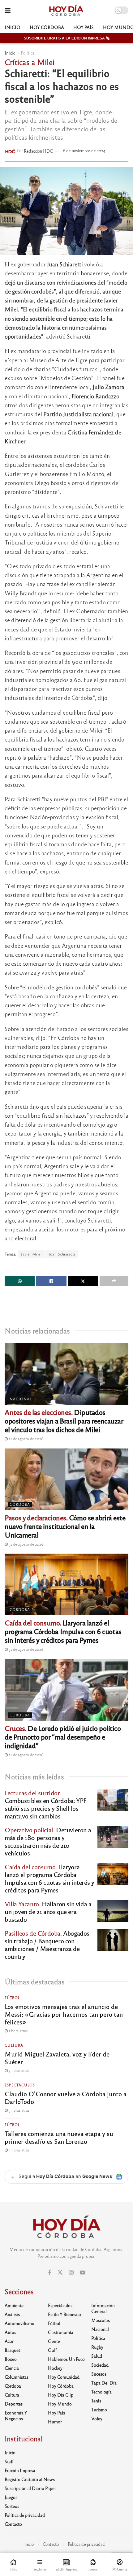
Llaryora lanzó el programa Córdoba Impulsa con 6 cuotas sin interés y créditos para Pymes (63, 1631)
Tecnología (101, 2392)
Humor (55, 2422)
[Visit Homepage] (66, 10)
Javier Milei (31, 1254)
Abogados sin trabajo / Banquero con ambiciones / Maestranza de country (47, 1945)
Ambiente (14, 2305)
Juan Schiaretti (62, 1254)
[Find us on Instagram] (71, 2273)
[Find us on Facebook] (49, 2273)
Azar (9, 2341)
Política (28, 53)
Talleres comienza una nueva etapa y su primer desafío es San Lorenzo (59, 2137)
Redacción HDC (38, 151)
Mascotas (101, 2320)
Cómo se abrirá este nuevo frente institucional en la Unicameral (65, 1526)
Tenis (96, 2401)
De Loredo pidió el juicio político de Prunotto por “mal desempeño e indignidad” (63, 1737)
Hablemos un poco (66, 2359)
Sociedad (100, 2365)
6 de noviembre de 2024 (84, 151)
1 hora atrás (18, 2031)
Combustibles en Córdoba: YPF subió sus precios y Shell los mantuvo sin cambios (45, 1804)
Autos (10, 2332)
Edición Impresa (20, 2470)
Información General (103, 2308)
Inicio (13, 27)
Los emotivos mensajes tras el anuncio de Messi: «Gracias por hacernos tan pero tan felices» (64, 2014)
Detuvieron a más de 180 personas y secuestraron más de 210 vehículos (48, 1841)
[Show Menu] (8, 10)
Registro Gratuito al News (30, 2479)
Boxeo (11, 2359)
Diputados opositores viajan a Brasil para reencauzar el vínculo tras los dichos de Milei (64, 1421)
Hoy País (84, 27)
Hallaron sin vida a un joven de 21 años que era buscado (48, 1911)
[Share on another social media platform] (114, 1281)
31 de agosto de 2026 (26, 1439)
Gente (54, 2341)
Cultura (14, 2045)
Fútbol (12, 1998)
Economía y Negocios (16, 2416)
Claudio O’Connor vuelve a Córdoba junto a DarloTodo (66, 2097)
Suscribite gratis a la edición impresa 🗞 (67, 38)
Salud (97, 2356)
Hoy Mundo (60, 2404)
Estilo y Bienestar (65, 2314)
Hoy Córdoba (47, 27)
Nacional (21, 1399)
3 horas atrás (19, 2070)
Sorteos (12, 2506)
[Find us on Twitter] (60, 2272)
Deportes (14, 2404)
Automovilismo (19, 2323)
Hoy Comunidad (64, 2377)
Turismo (99, 2410)
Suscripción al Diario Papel (30, 2488)
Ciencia (12, 2368)
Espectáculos (20, 2085)
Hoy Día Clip (61, 2395)
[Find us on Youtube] (83, 2273)
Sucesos (99, 2374)
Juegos (11, 2497)
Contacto (13, 2524)
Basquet (12, 2350)
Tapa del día (104, 2383)
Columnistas (17, 2377)
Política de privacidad (25, 2515)
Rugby (97, 2347)
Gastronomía (61, 2332)
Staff (9, 2461)
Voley (97, 2418)
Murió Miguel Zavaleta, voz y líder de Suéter (57, 2058)
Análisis (12, 2314)
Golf (52, 2350)
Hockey (55, 2368)
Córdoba (20, 1504)
